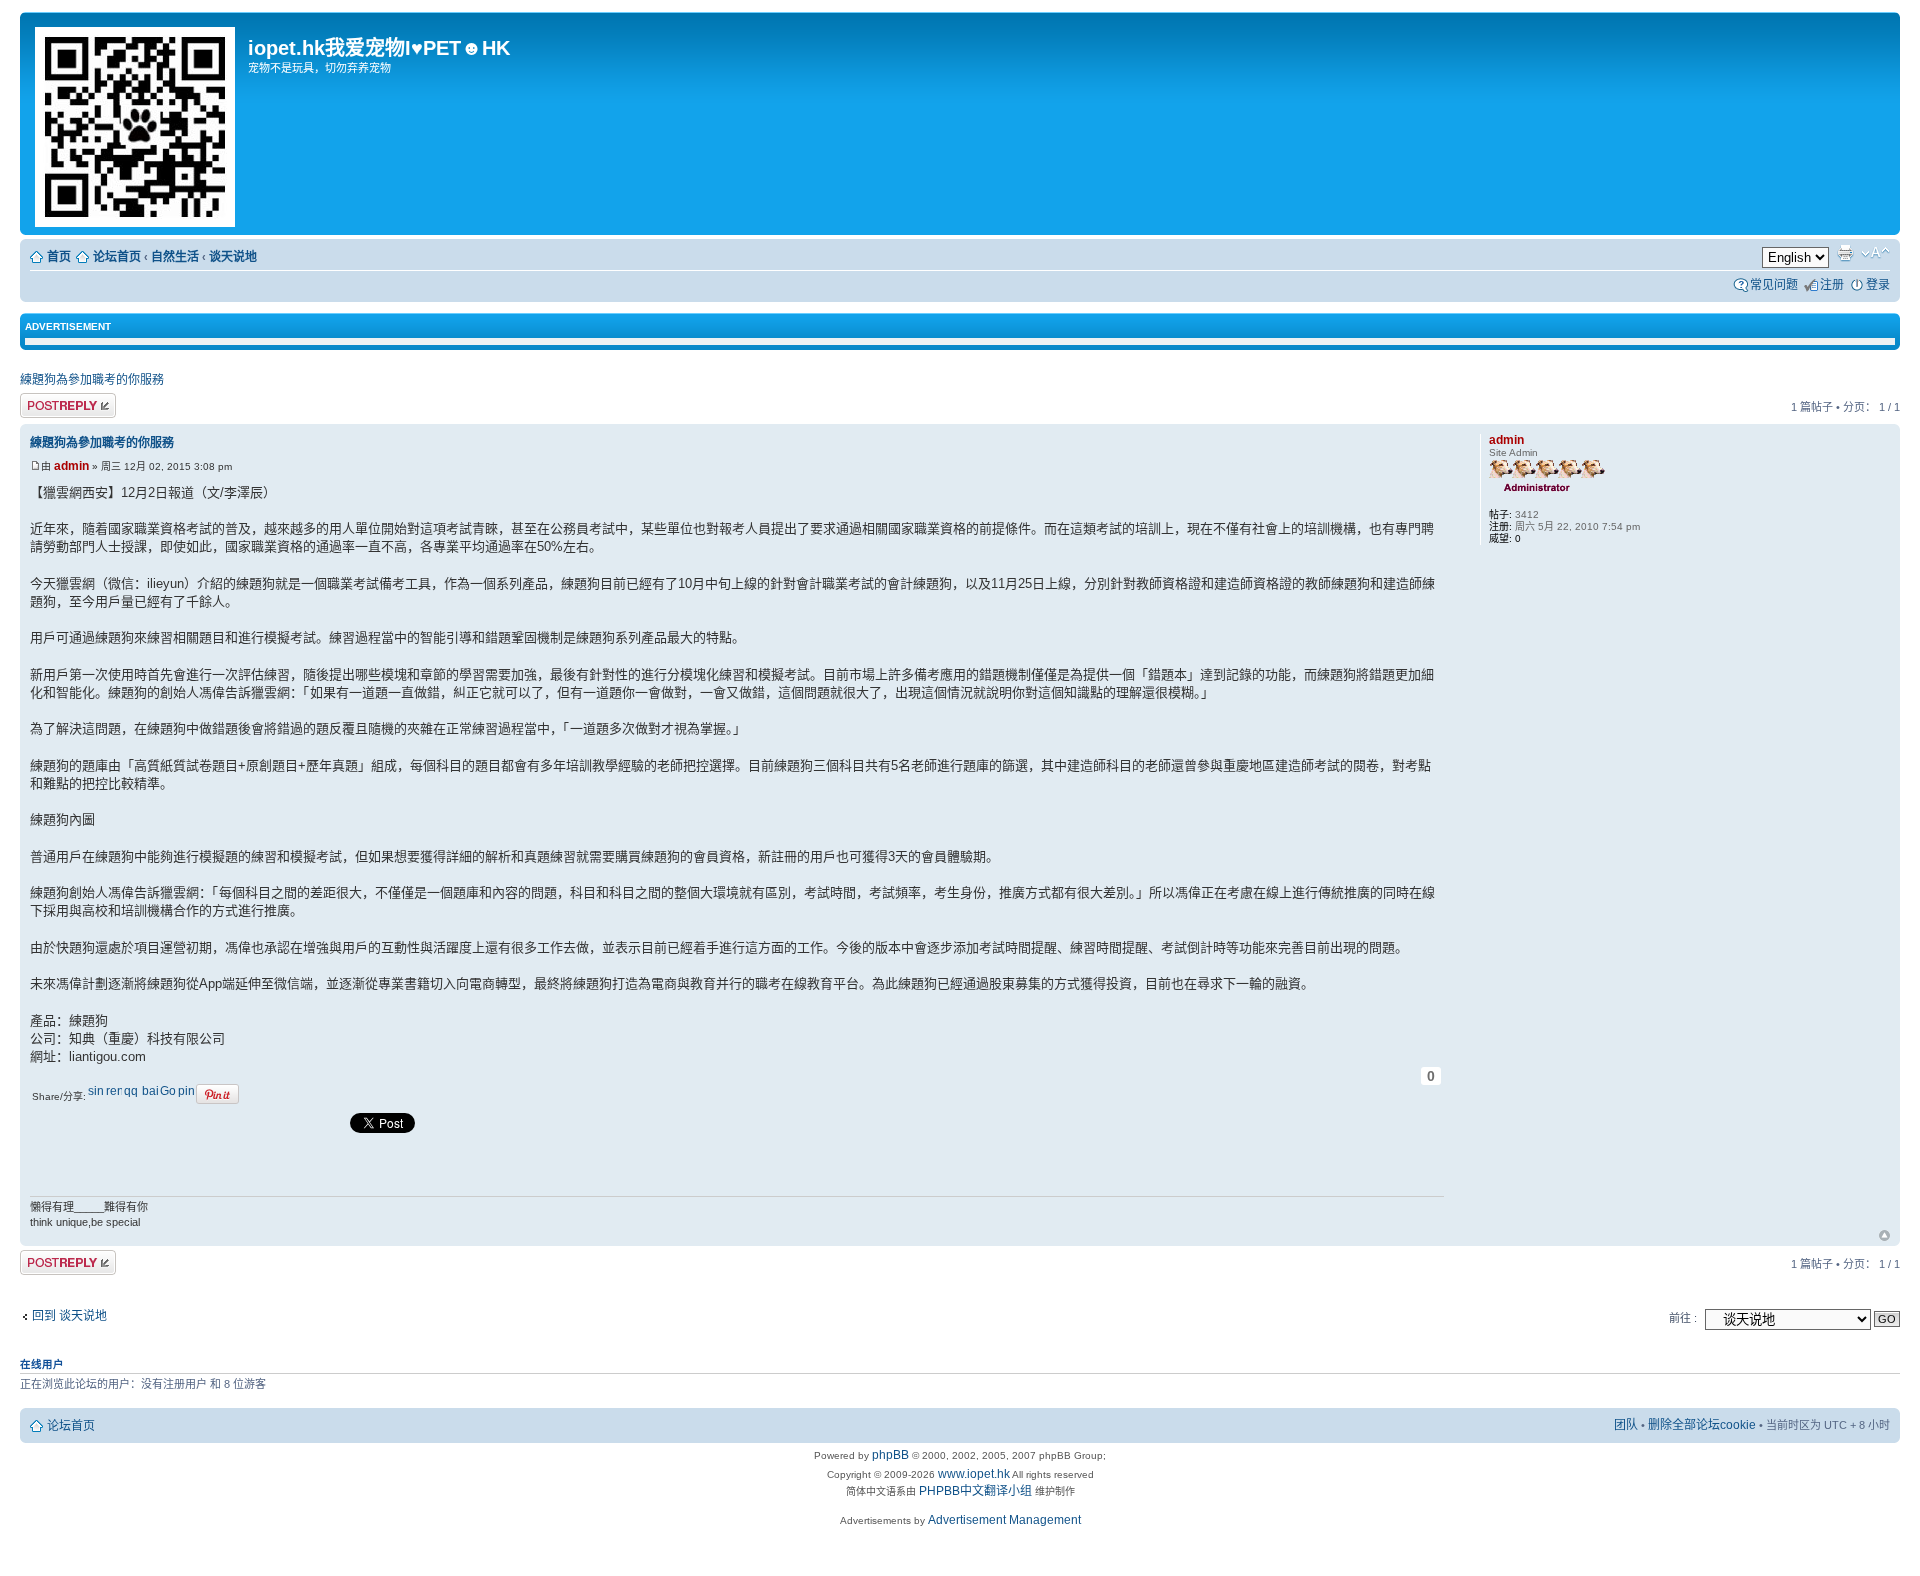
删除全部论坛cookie (1702, 1425)
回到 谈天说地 (69, 1316)
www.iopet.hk (972, 1474)
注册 (1832, 285)
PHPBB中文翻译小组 (975, 1491)
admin (71, 466)
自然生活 (175, 257)
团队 (1626, 1425)
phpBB (890, 1455)
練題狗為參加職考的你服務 (92, 380)
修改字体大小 (1875, 253)
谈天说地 (233, 257)
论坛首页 (117, 257)
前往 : (1683, 1318)
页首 (1884, 1237)
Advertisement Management (1004, 1520)
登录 (1878, 285)
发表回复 (44, 403)
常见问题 (1774, 285)
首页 (59, 257)
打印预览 (1845, 253)
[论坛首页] (136, 123)
